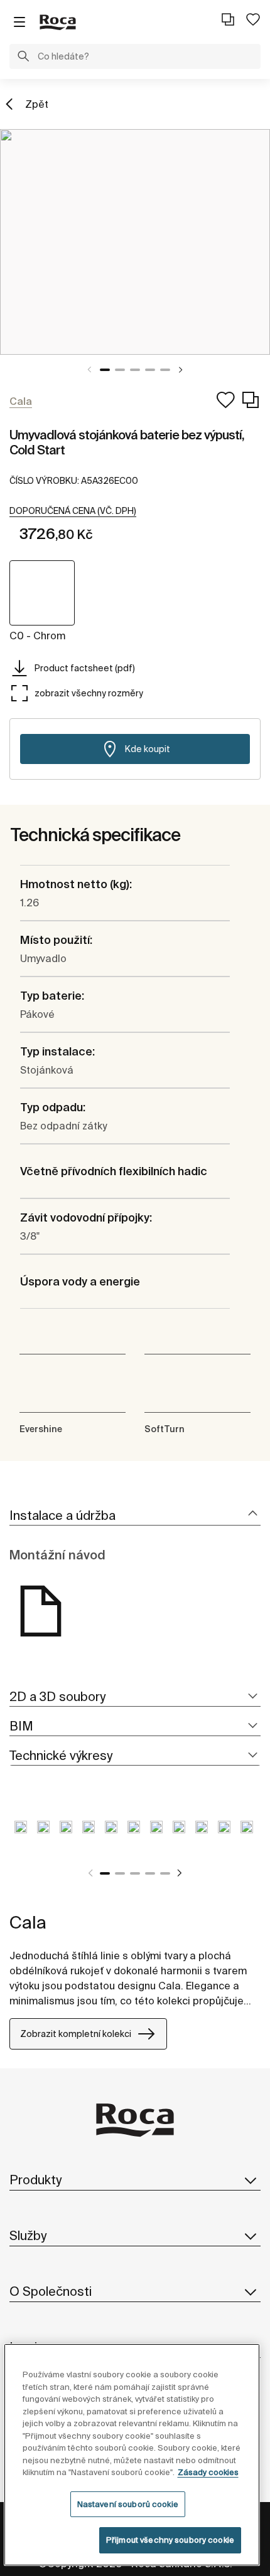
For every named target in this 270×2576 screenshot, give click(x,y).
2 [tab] (120, 370)
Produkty (35, 2180)
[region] (132, 2455)
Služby (28, 2235)
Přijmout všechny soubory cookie (170, 2540)
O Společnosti (51, 2291)
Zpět (37, 104)
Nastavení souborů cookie (128, 2504)
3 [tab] (135, 370)
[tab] (135, 1516)
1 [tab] (105, 370)
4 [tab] (150, 370)
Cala (28, 1922)
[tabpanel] (135, 242)
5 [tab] (165, 370)
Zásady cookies (208, 2472)
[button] (23, 58)
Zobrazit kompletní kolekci (76, 2034)
